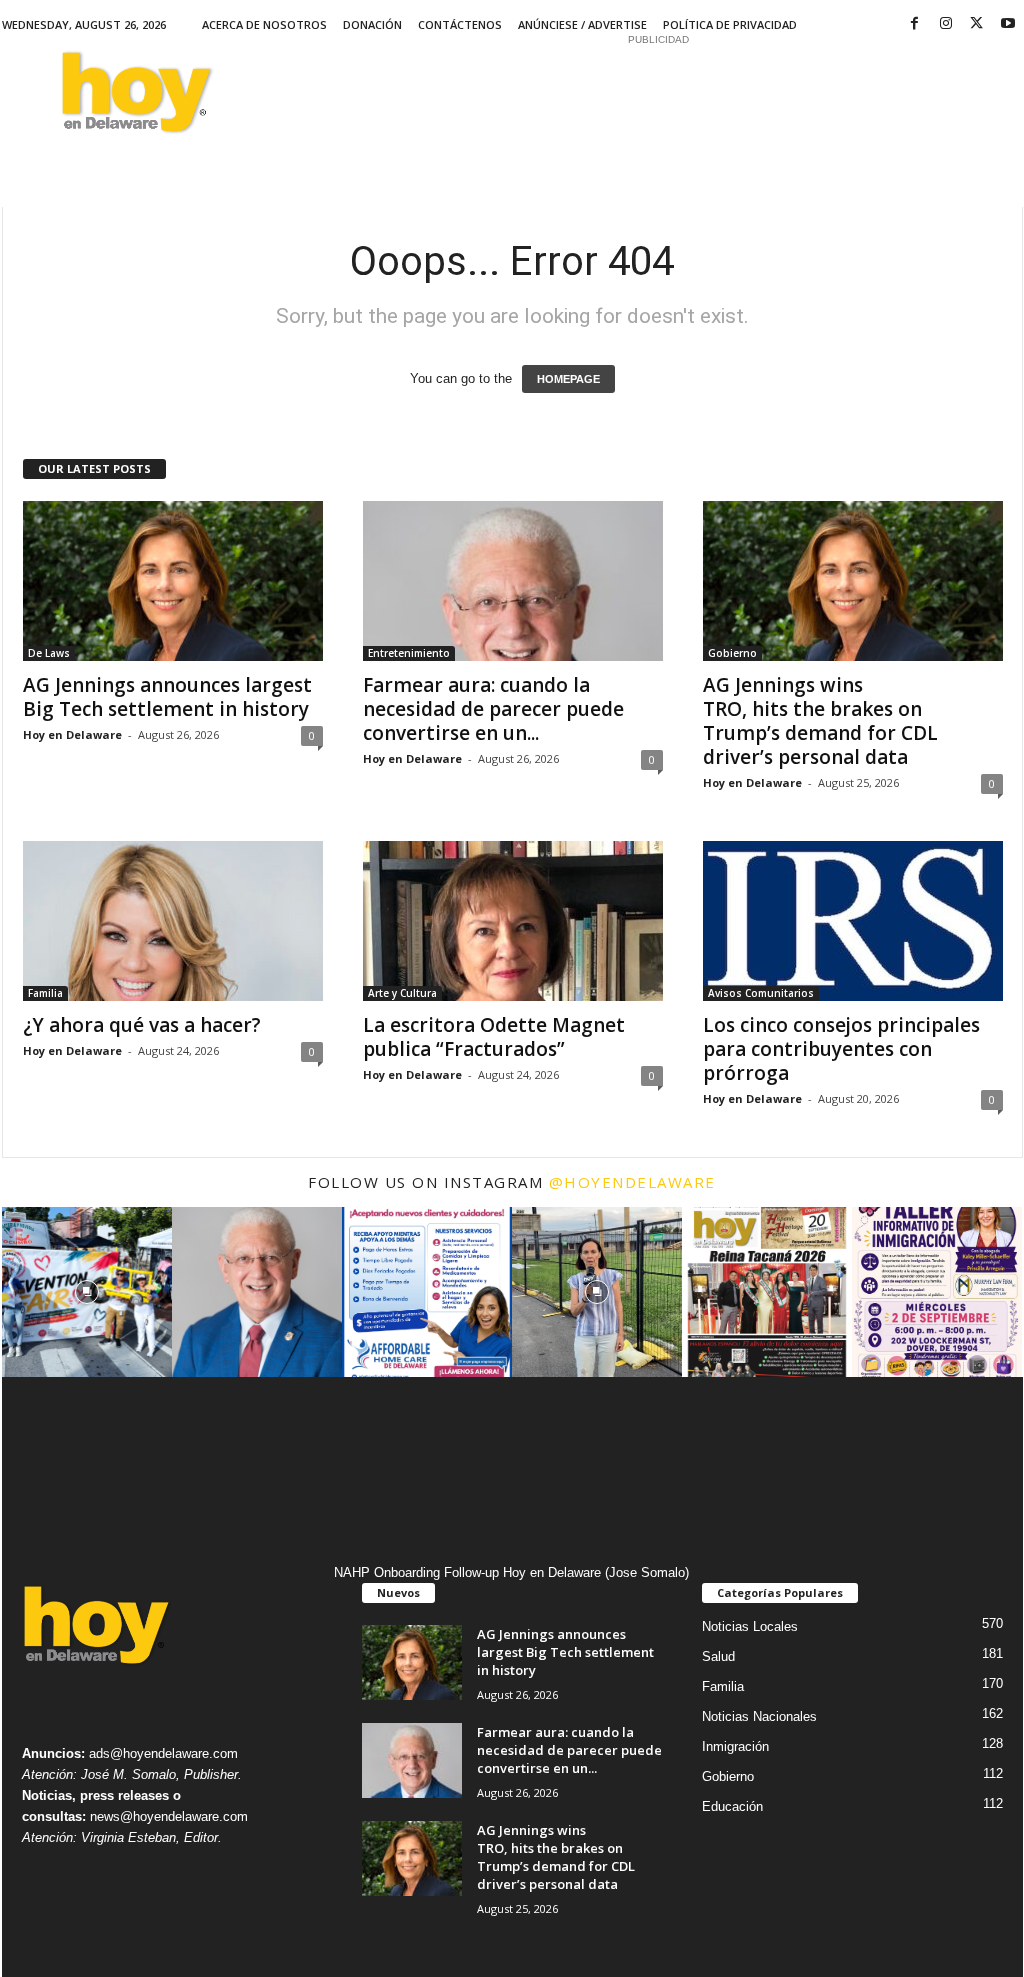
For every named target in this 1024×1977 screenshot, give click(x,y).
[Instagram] (946, 24)
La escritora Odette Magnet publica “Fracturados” (494, 1037)
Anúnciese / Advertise (582, 24)
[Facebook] (915, 24)
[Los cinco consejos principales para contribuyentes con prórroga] (853, 921)
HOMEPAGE (568, 379)
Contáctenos (460, 24)
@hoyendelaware (632, 1182)
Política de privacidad (730, 24)
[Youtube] (1008, 24)
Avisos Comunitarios (761, 993)
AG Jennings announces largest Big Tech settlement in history (168, 697)
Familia (45, 993)
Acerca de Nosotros (264, 24)
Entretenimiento (409, 653)
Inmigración (735, 1746)
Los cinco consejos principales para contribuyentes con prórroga (841, 1049)
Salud (718, 1656)
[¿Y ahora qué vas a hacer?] (173, 921)
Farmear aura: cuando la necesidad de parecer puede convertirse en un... (493, 709)
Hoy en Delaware (72, 734)
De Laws (49, 653)
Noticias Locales (750, 1626)
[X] (977, 24)
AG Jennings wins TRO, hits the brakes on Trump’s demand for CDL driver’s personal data (820, 721)
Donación (372, 24)
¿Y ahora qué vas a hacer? (142, 1025)
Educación (732, 1806)
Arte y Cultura (402, 993)
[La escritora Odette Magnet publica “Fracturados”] (513, 921)
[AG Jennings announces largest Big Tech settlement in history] (173, 581)
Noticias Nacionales (759, 1716)
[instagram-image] (87, 1292)
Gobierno (732, 653)
